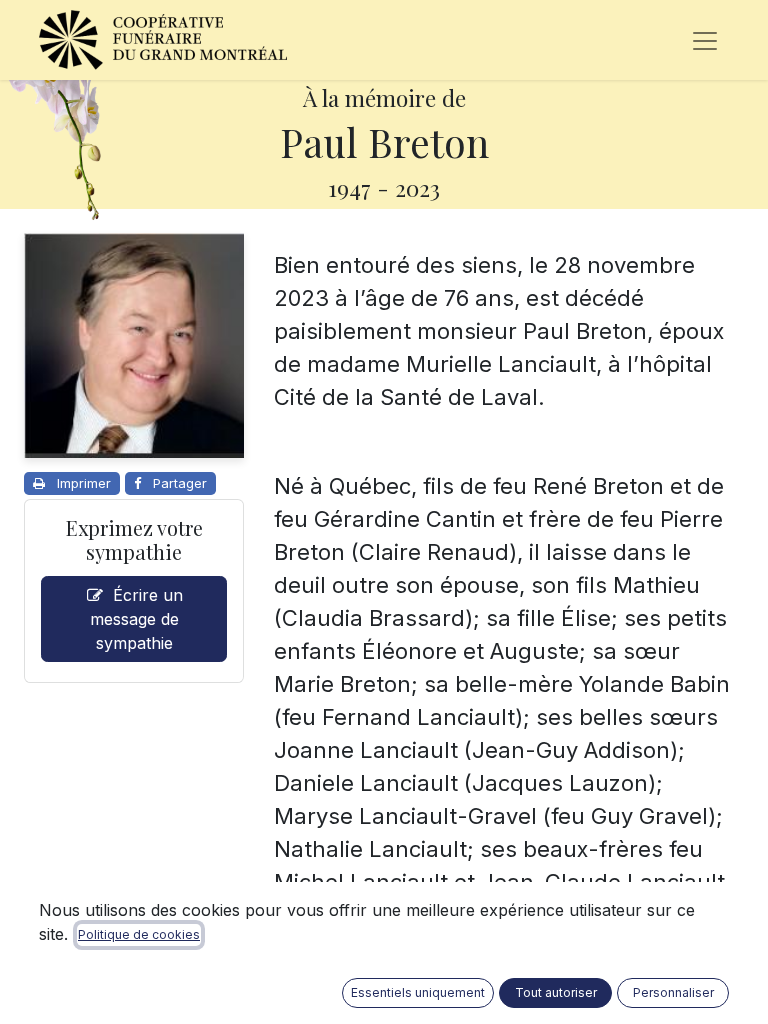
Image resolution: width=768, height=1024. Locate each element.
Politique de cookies (139, 934)
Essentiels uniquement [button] (418, 992)
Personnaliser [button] (673, 992)
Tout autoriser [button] (556, 992)
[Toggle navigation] (705, 40)
